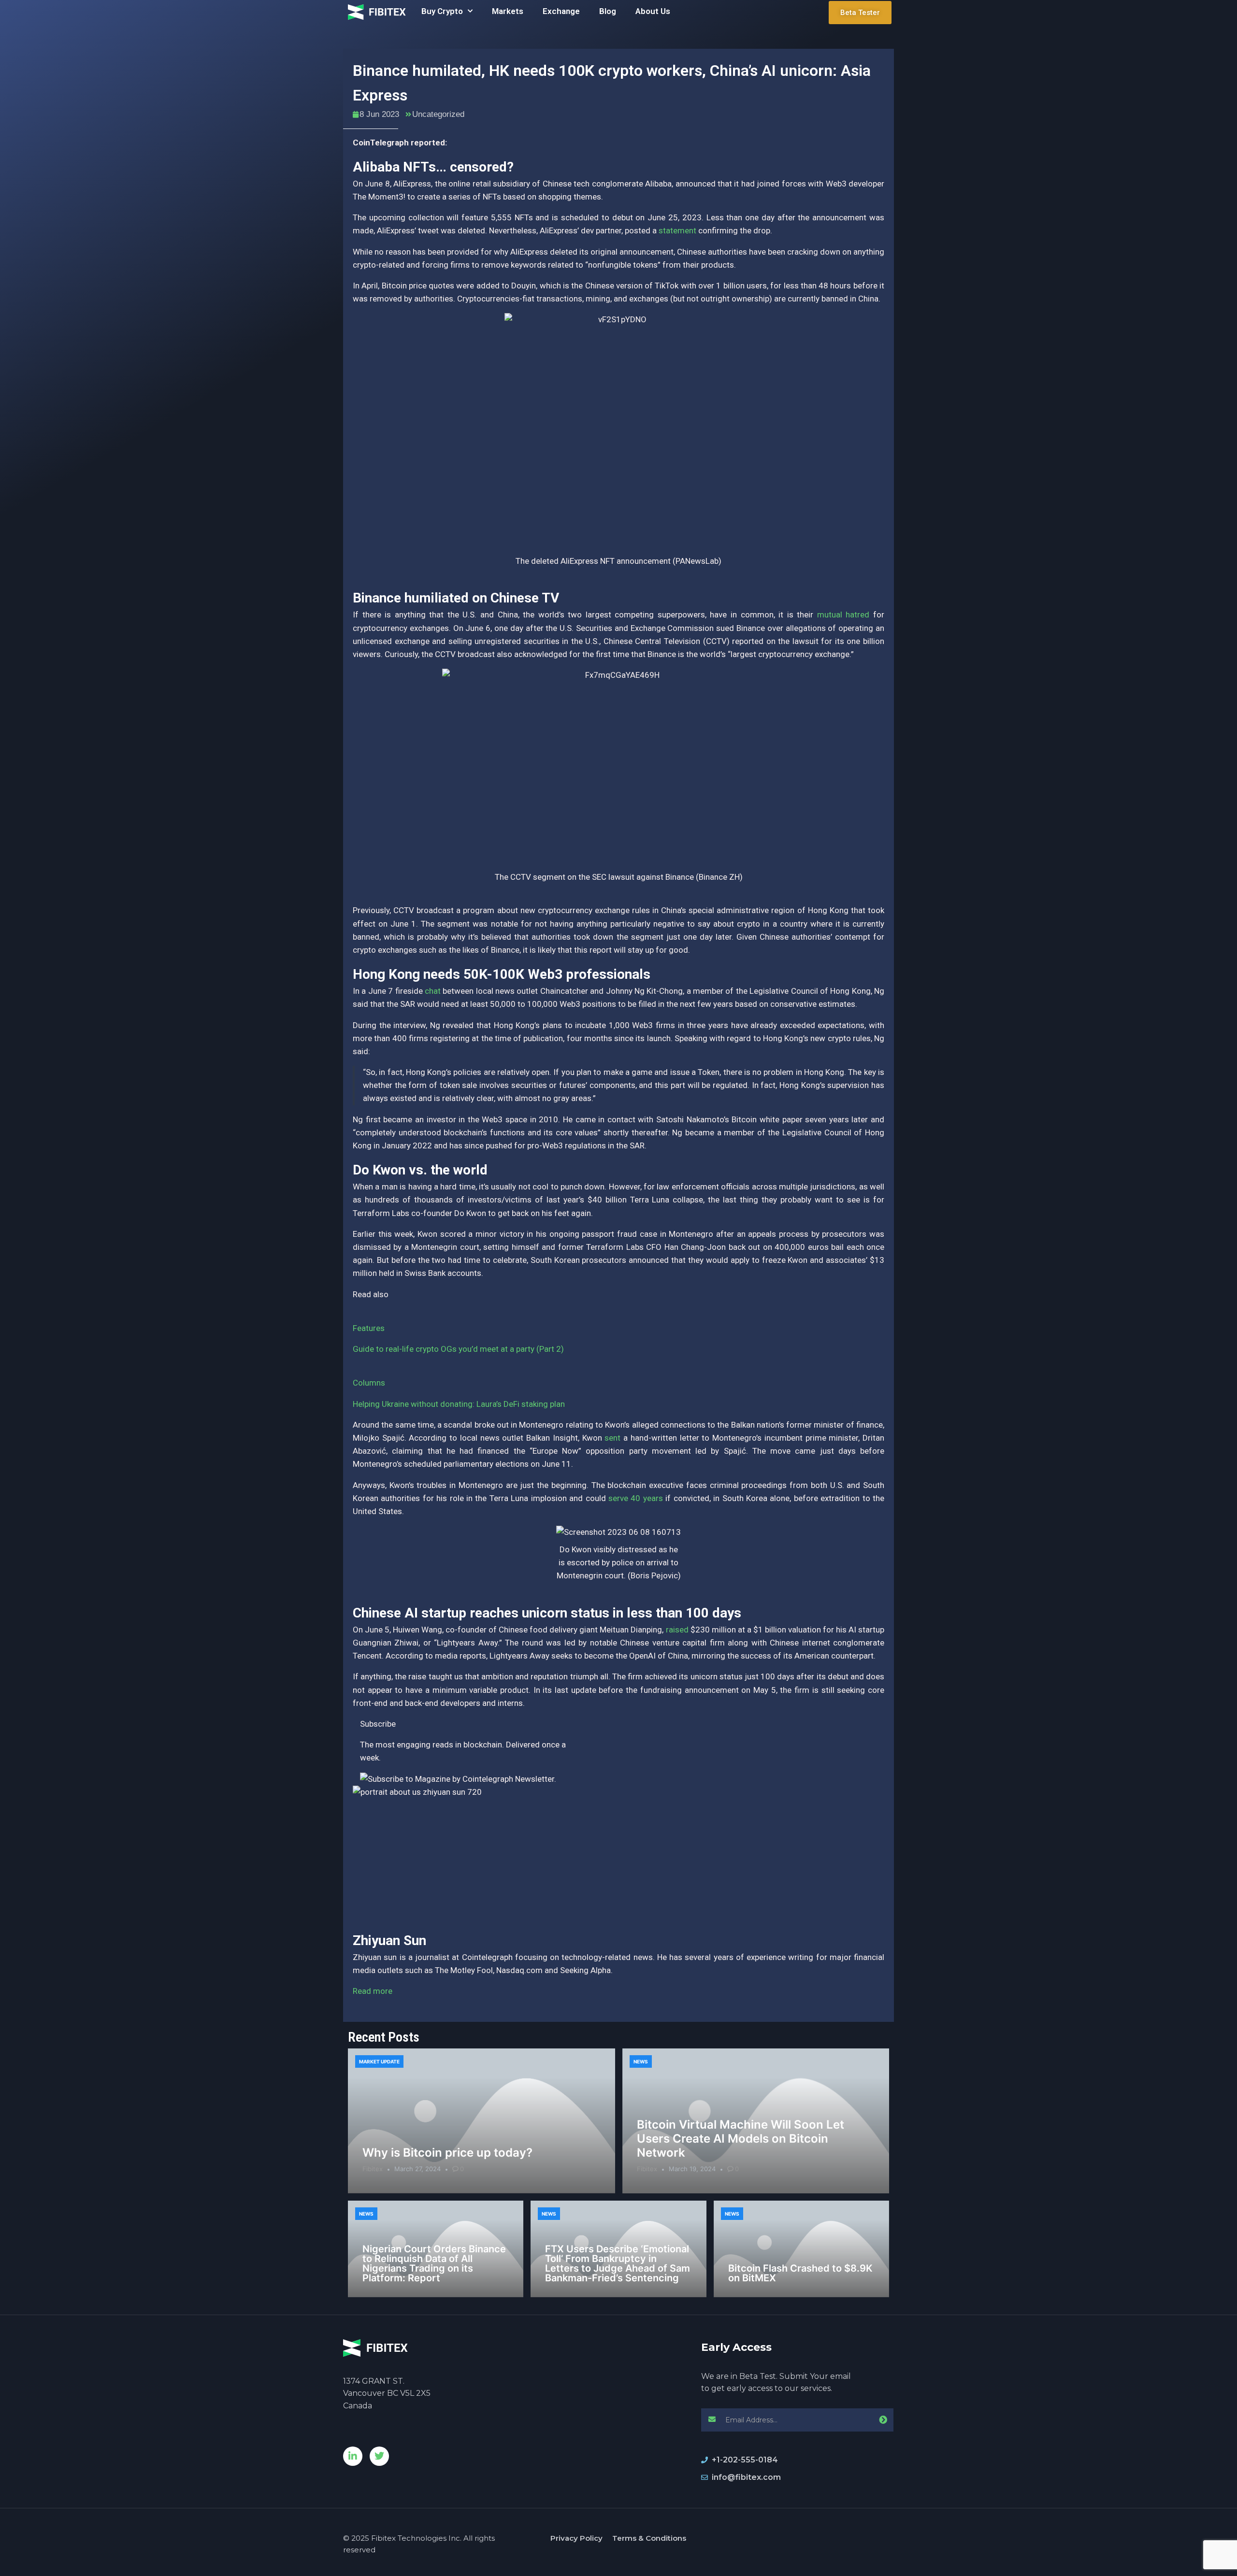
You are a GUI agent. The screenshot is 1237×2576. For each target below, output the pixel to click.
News (641, 2061)
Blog (608, 11)
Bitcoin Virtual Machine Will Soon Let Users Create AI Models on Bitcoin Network (741, 2139)
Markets (508, 11)
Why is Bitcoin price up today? (447, 2153)
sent (612, 1438)
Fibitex (373, 2169)
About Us (653, 11)
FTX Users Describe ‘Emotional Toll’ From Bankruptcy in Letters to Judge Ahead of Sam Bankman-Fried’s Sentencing (618, 2263)
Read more (373, 1991)
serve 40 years (636, 1498)
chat (433, 991)
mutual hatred (843, 615)
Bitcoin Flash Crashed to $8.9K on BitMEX (800, 2273)
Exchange (561, 11)
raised (677, 1630)
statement (677, 230)
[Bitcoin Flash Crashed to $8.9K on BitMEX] (801, 2249)
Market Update (379, 2061)
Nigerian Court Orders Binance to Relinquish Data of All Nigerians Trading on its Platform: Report (434, 2263)
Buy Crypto (442, 11)
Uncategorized (438, 114)
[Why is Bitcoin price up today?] (482, 2121)
